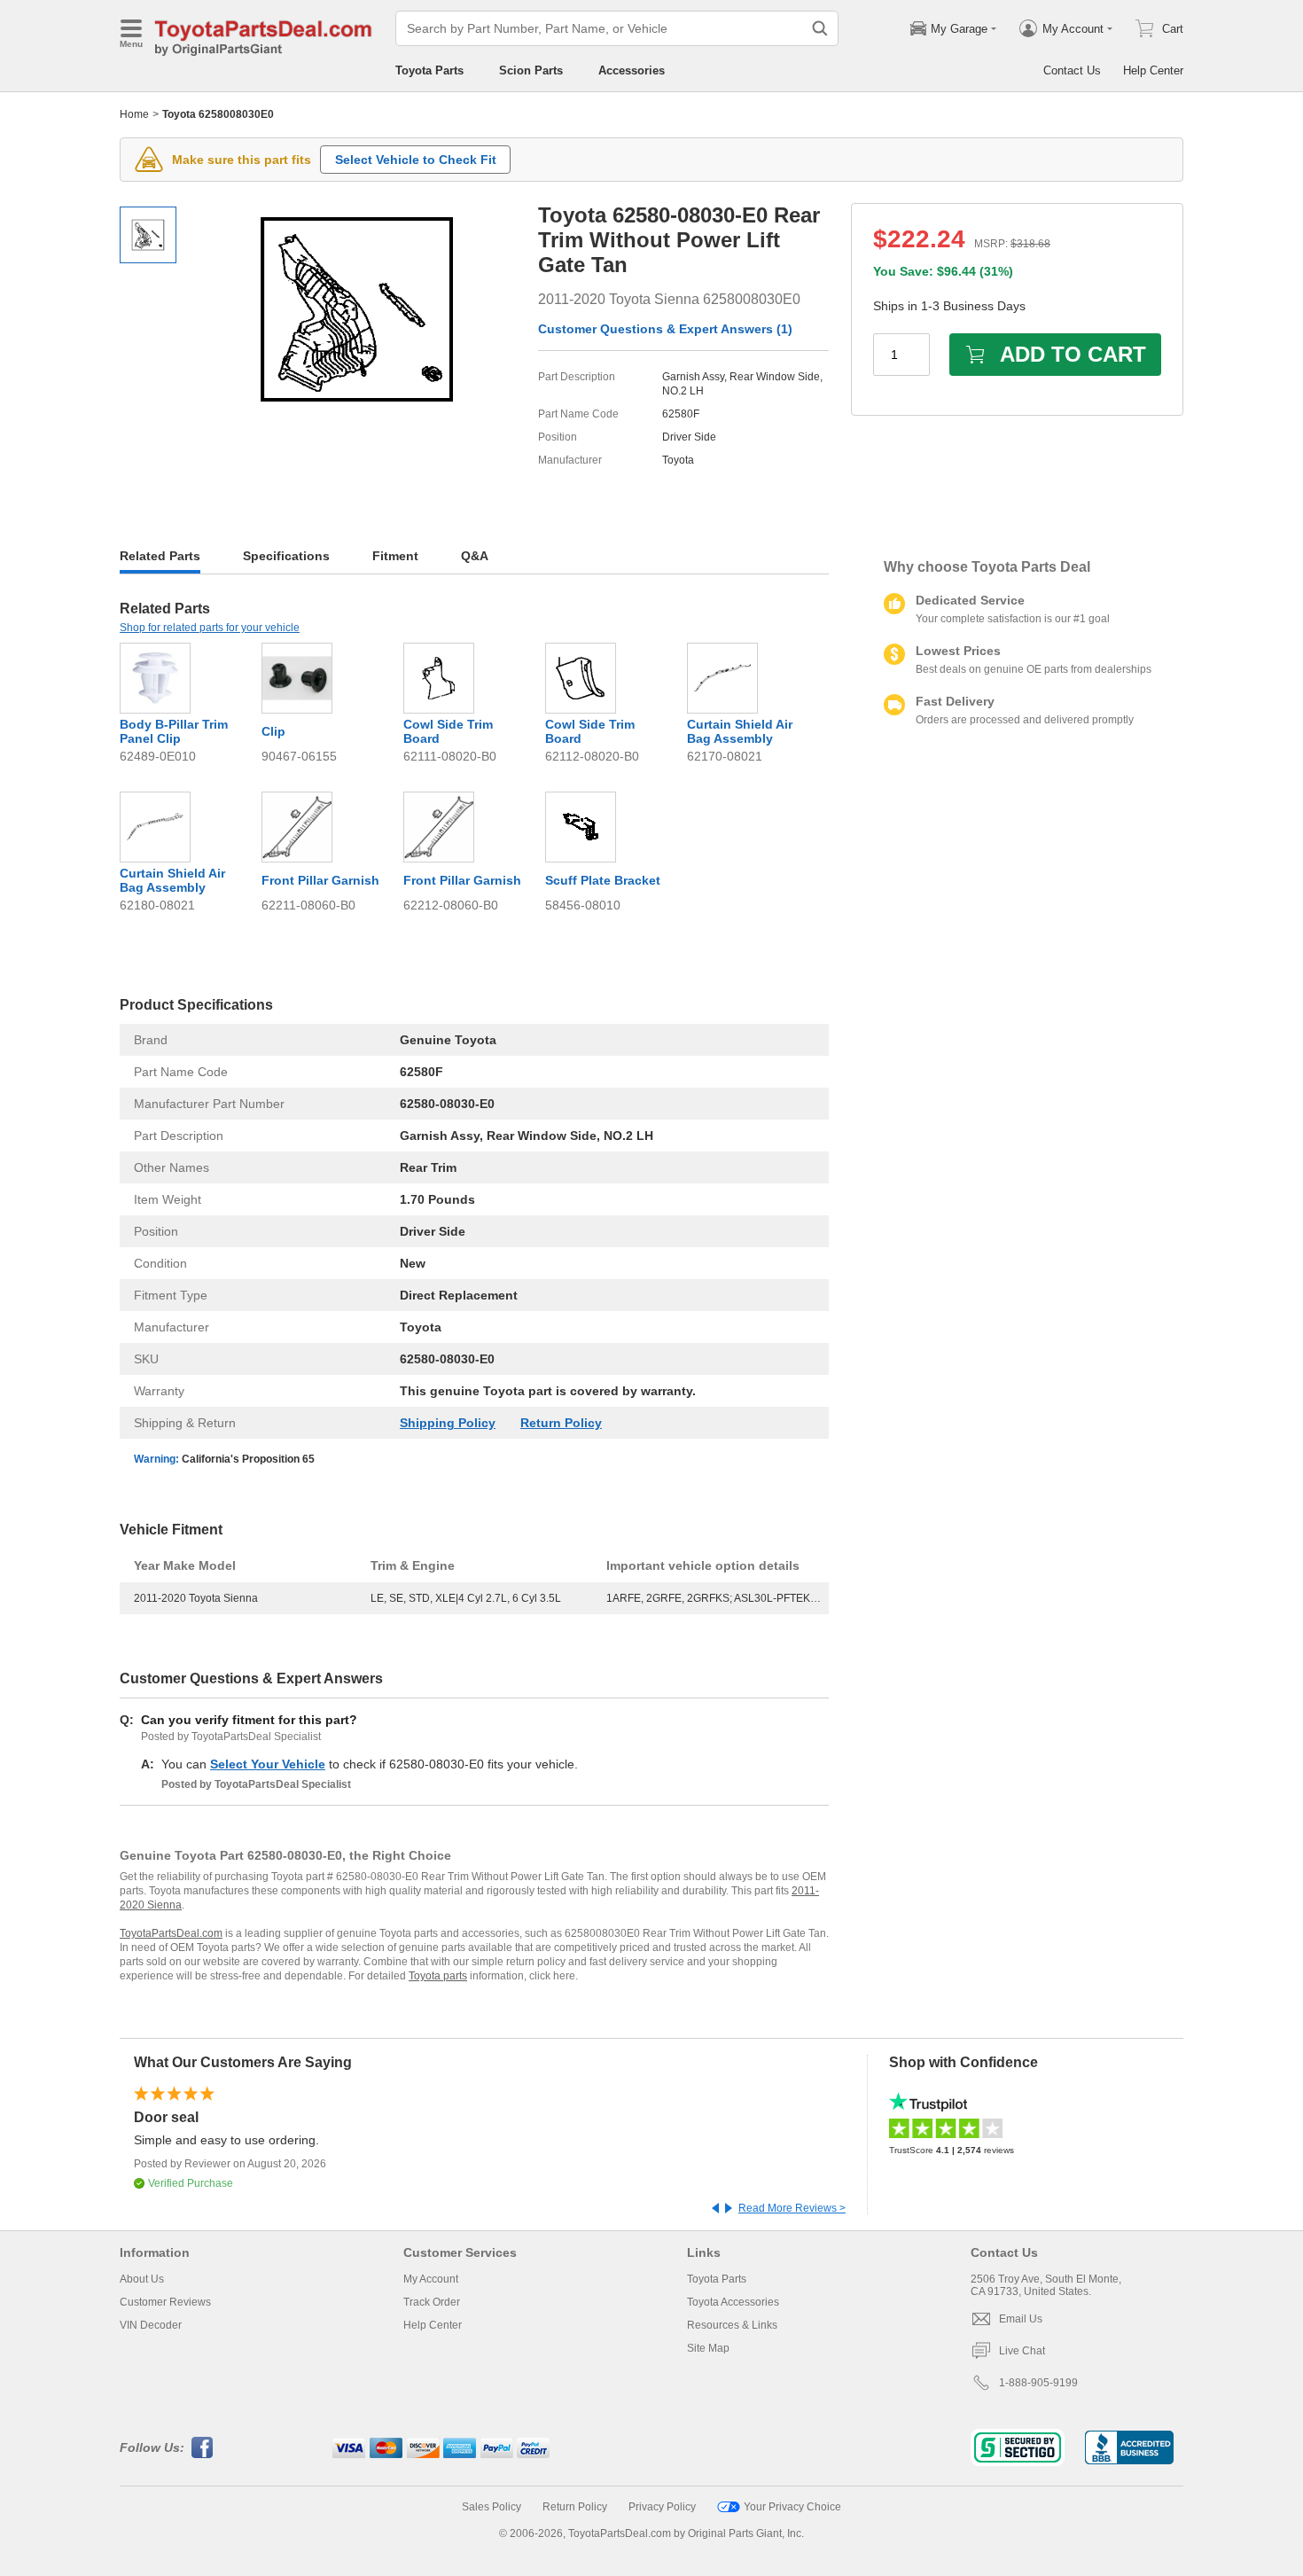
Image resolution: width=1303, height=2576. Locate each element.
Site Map (708, 2348)
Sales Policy (492, 2507)
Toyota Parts (429, 70)
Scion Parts (531, 70)
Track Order (432, 2302)
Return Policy (561, 1423)
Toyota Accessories (733, 2302)
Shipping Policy (448, 1423)
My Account (431, 2279)
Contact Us (1072, 70)
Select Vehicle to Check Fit (416, 160)
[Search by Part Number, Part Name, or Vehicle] (820, 28)
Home (134, 114)
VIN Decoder (151, 2325)
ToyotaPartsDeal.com (171, 1933)
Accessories (632, 70)
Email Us (1021, 2319)
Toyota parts (438, 1976)
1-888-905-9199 (1038, 2383)
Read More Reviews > (792, 2208)
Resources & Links (732, 2325)
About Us (142, 2279)
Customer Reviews (165, 2302)
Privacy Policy (662, 2507)
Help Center (1153, 70)
